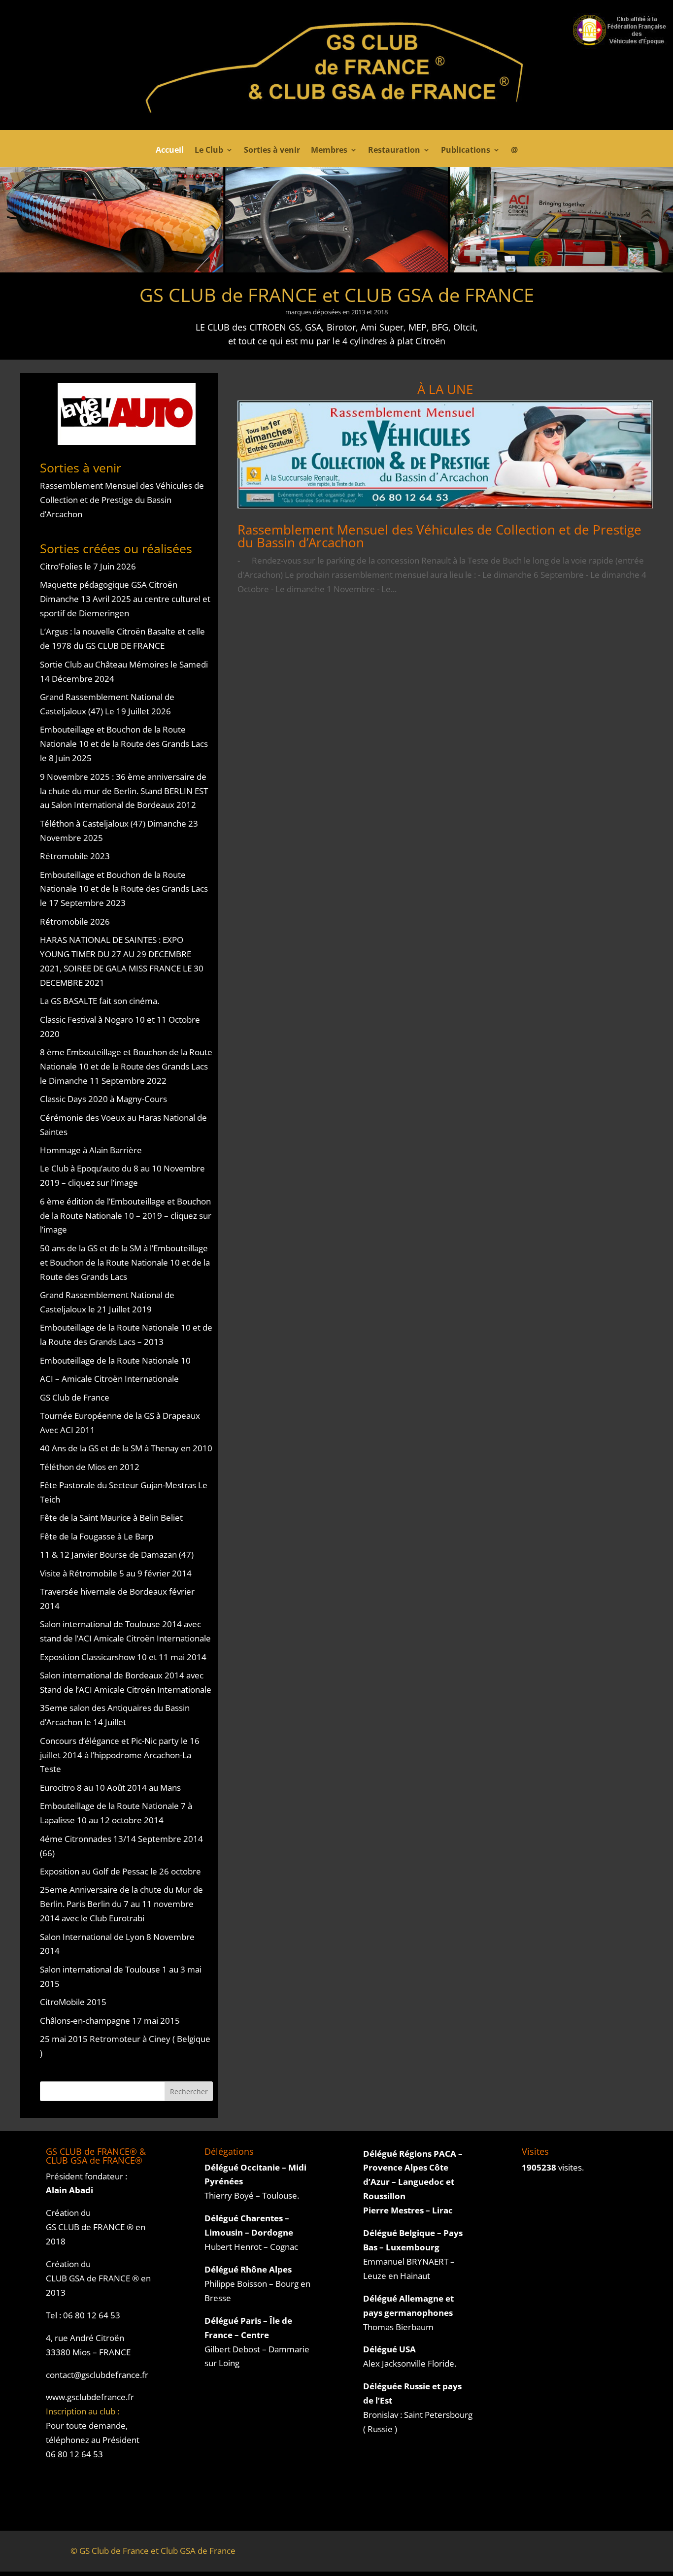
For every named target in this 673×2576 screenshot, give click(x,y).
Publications (466, 151)
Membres (329, 151)
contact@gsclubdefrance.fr (97, 2375)
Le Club (209, 151)
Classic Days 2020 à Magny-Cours (103, 1099)
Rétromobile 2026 (75, 921)
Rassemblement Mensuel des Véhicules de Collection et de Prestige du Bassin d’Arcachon (122, 500)
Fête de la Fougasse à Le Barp (97, 1536)
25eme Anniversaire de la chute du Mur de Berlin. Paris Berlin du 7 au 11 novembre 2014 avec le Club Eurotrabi (121, 1904)
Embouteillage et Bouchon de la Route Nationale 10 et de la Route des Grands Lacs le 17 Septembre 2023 (124, 889)
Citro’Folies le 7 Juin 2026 (88, 566)
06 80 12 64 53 (92, 2315)
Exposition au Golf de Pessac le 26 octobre (120, 1871)
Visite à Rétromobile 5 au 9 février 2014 (116, 1573)
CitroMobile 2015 (73, 2002)
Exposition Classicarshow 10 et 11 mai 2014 (123, 1657)
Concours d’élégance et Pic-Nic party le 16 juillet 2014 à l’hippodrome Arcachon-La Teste (120, 1755)
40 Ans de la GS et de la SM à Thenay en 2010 (126, 1448)
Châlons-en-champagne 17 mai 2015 (110, 2021)
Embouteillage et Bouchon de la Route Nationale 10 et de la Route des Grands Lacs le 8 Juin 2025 (124, 744)
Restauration (394, 151)
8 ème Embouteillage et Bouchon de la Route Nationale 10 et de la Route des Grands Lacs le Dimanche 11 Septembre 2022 (126, 1066)
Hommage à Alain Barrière (91, 1150)
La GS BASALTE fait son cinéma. (100, 1001)
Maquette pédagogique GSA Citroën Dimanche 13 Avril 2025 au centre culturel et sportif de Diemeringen (125, 599)
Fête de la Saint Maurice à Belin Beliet (111, 1518)
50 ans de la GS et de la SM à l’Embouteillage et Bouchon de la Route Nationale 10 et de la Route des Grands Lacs (125, 1262)
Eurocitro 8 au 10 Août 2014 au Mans (110, 1788)
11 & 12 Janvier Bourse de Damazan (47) (117, 1555)
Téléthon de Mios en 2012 (90, 1467)
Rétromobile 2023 (75, 856)
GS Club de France (75, 1397)
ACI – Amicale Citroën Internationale (109, 1379)
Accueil (170, 151)
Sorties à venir (272, 151)
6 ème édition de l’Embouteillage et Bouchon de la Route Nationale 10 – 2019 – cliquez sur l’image (126, 1216)
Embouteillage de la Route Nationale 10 (115, 1360)
